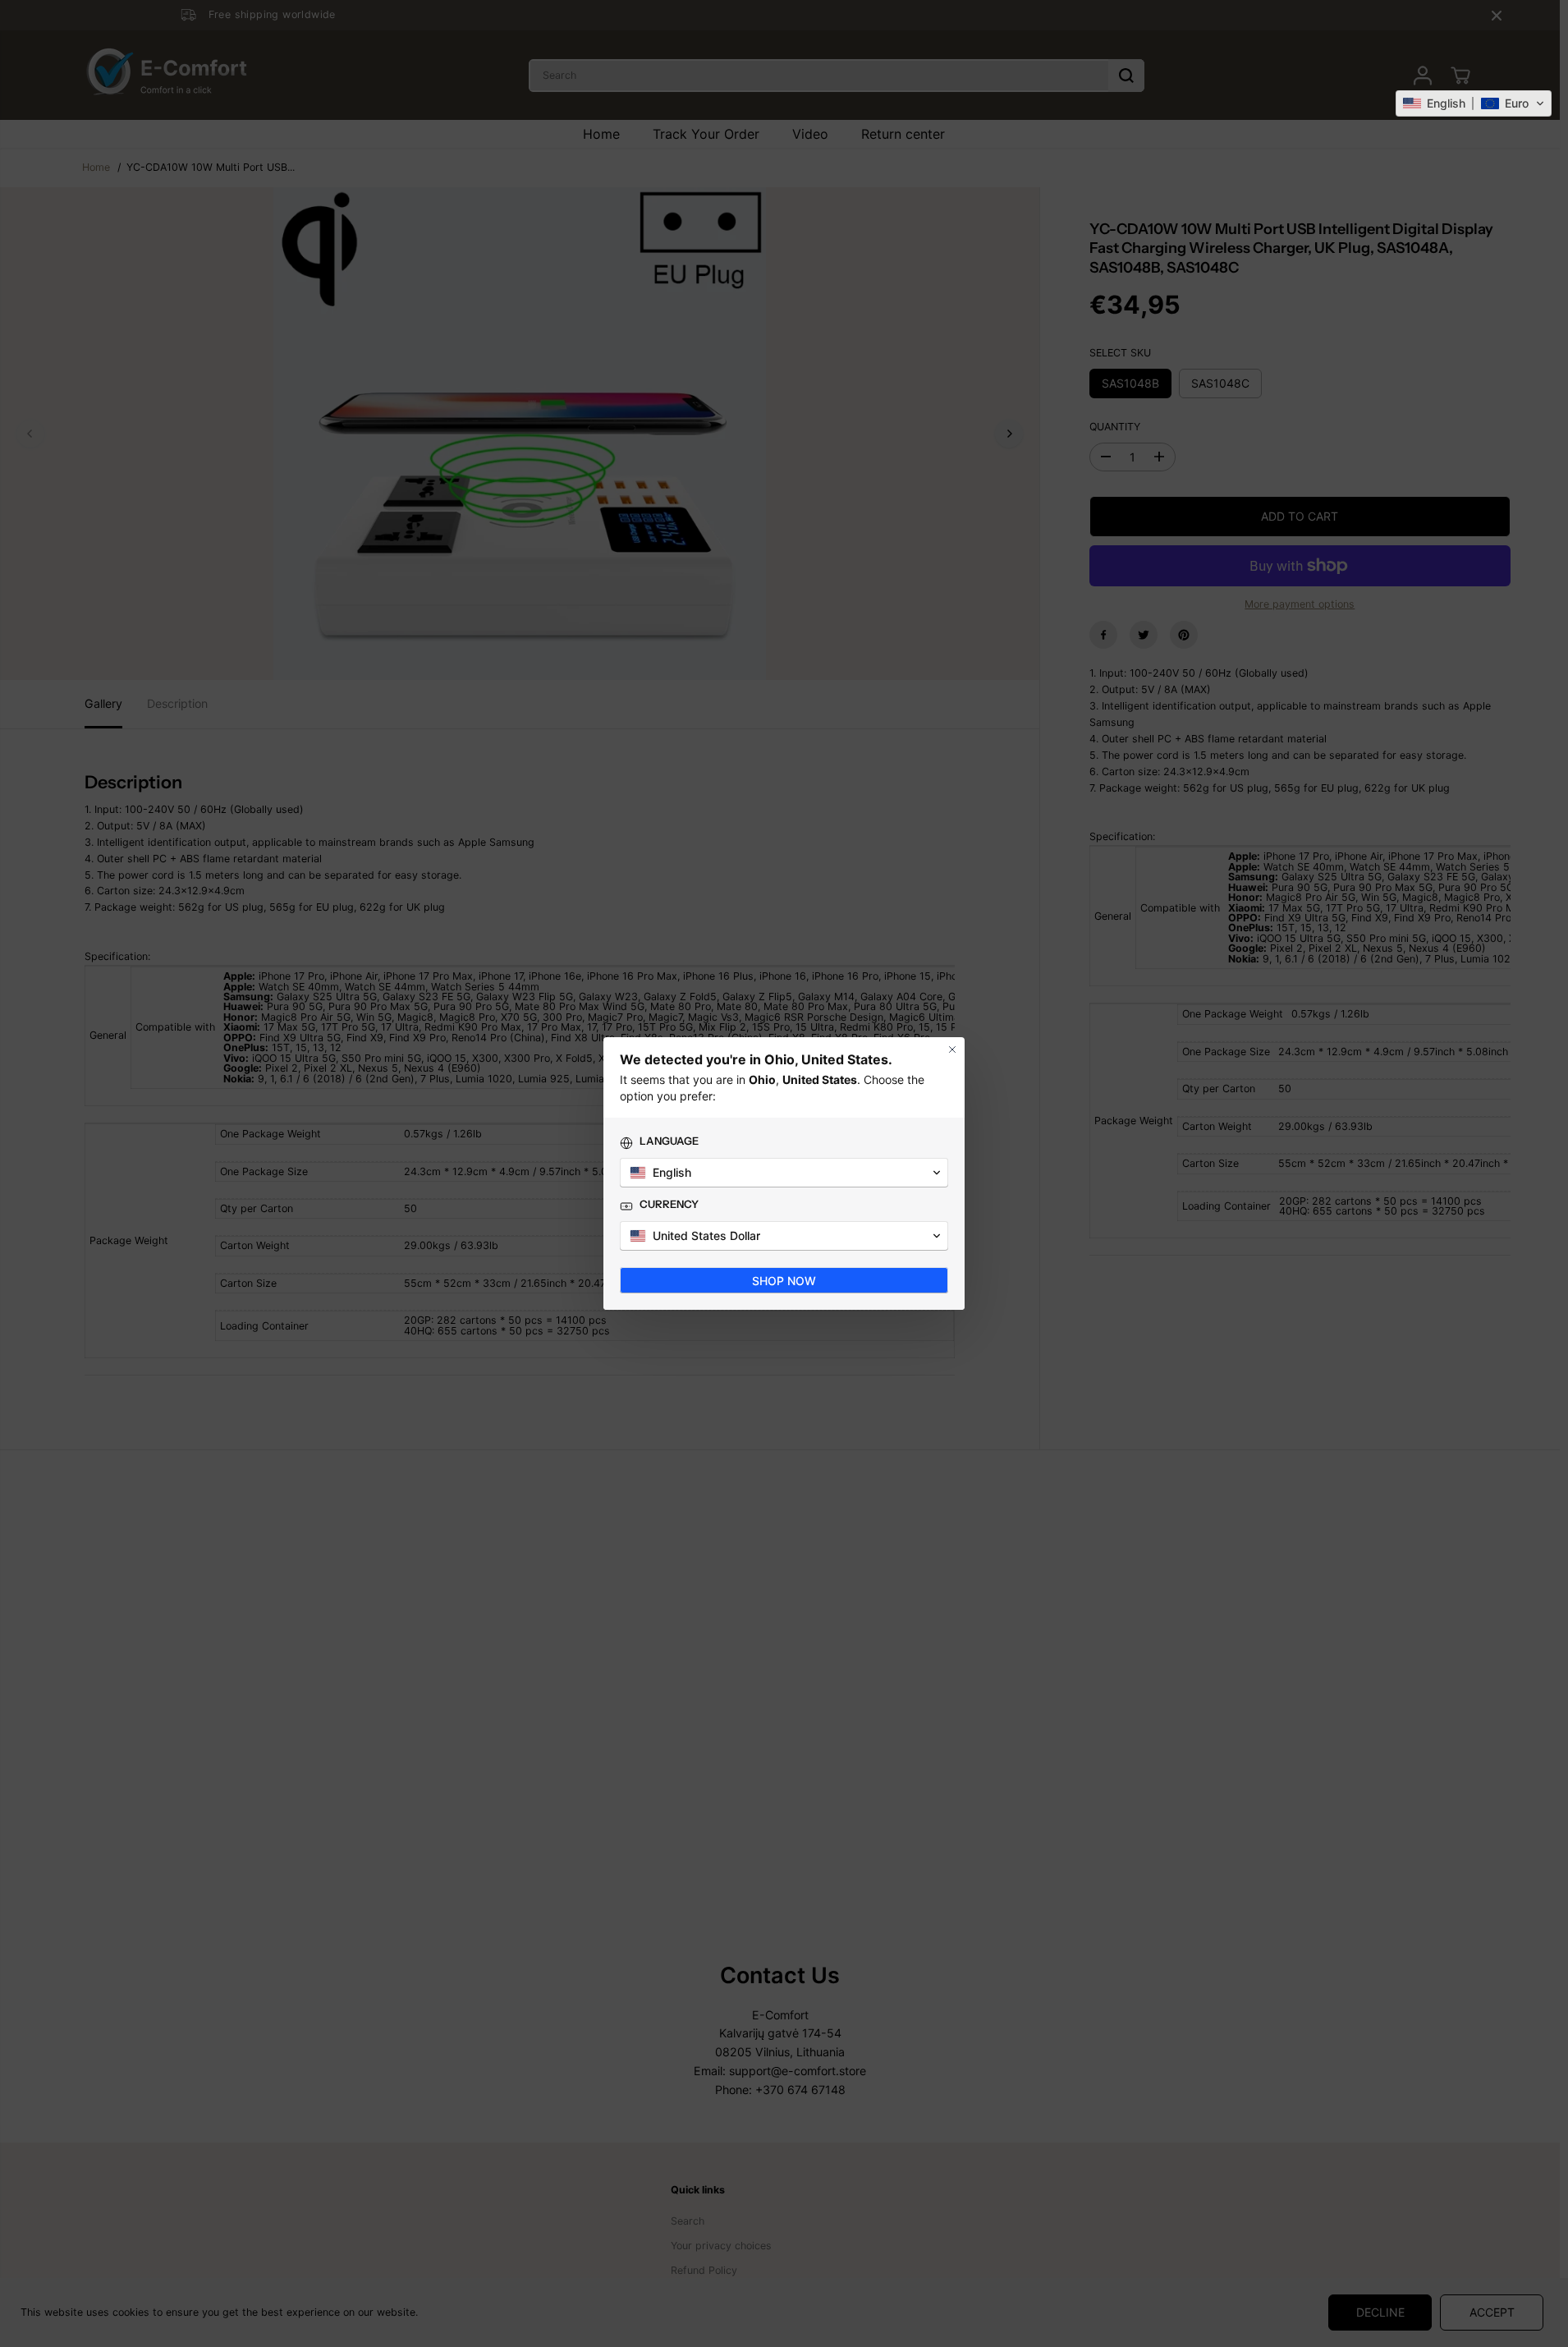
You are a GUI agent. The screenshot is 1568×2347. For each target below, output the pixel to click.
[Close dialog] (952, 1049)
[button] (1474, 103)
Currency (669, 1204)
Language (669, 1141)
